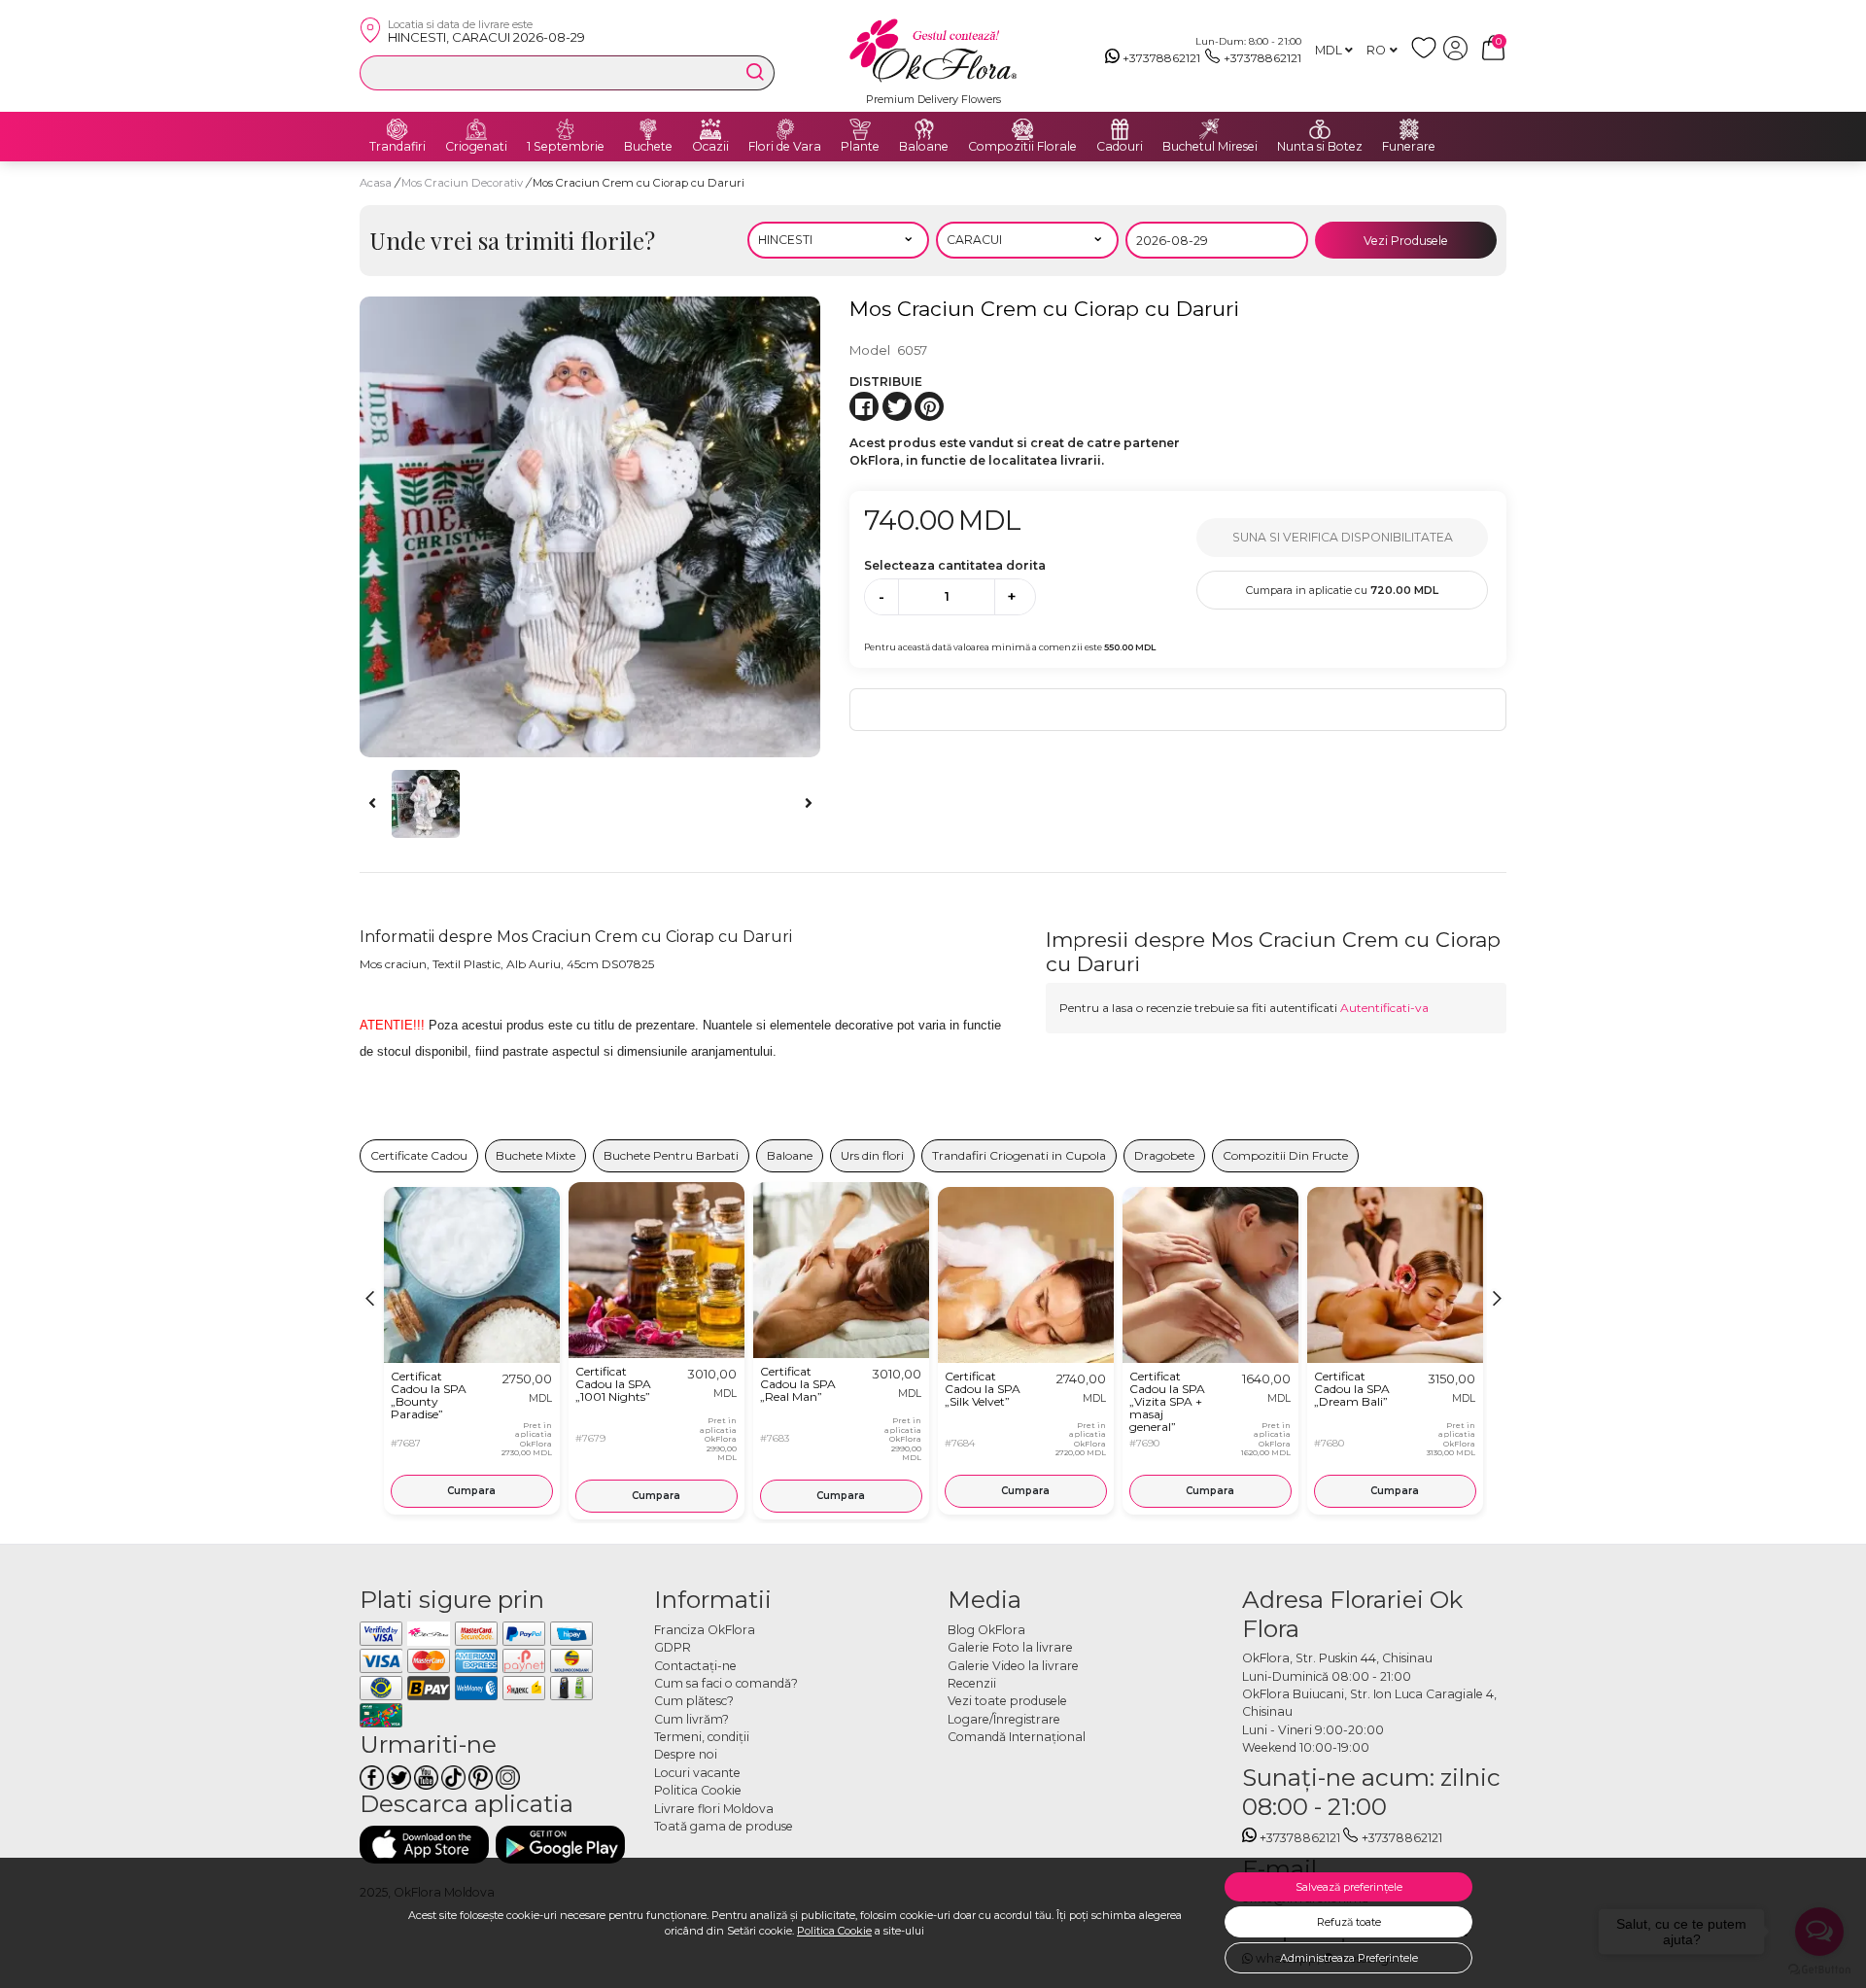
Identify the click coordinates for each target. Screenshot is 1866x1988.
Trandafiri (397, 147)
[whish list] (1427, 56)
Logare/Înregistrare (1004, 1719)
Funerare (1409, 147)
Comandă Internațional (1017, 1737)
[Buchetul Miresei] (1210, 129)
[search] (755, 72)
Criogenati (476, 147)
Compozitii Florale (1022, 147)
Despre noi (686, 1754)
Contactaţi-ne (695, 1666)
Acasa (376, 183)
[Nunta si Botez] (1320, 129)
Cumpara (471, 1491)
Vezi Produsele (1406, 241)
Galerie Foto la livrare (1010, 1647)
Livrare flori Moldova (714, 1809)
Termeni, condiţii (702, 1737)
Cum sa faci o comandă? (726, 1683)
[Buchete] (648, 129)
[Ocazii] (710, 129)
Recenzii (972, 1683)
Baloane (924, 147)
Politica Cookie (834, 1931)
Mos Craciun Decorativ (464, 183)
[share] (864, 406)
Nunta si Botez (1320, 147)
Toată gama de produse (724, 1826)
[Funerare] (1409, 129)
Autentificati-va (1384, 1008)
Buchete (648, 147)
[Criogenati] (476, 129)
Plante (860, 147)
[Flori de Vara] (785, 129)
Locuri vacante (697, 1773)
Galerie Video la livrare (1013, 1666)
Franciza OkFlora (705, 1630)
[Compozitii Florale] (1022, 129)
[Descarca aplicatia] (424, 1845)
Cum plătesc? (694, 1701)
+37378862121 (1161, 58)
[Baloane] (924, 129)
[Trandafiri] (397, 129)
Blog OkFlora (986, 1630)
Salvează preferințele (1349, 1887)
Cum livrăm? (691, 1719)
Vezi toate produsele (1007, 1701)
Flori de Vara (785, 147)
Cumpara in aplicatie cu (1342, 590)
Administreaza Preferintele (1349, 1958)
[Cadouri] (1120, 129)
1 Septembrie (566, 147)
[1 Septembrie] (566, 129)
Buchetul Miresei (1210, 147)
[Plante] (860, 129)
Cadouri (1120, 147)
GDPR (673, 1647)
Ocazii (710, 147)
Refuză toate (1349, 1922)
